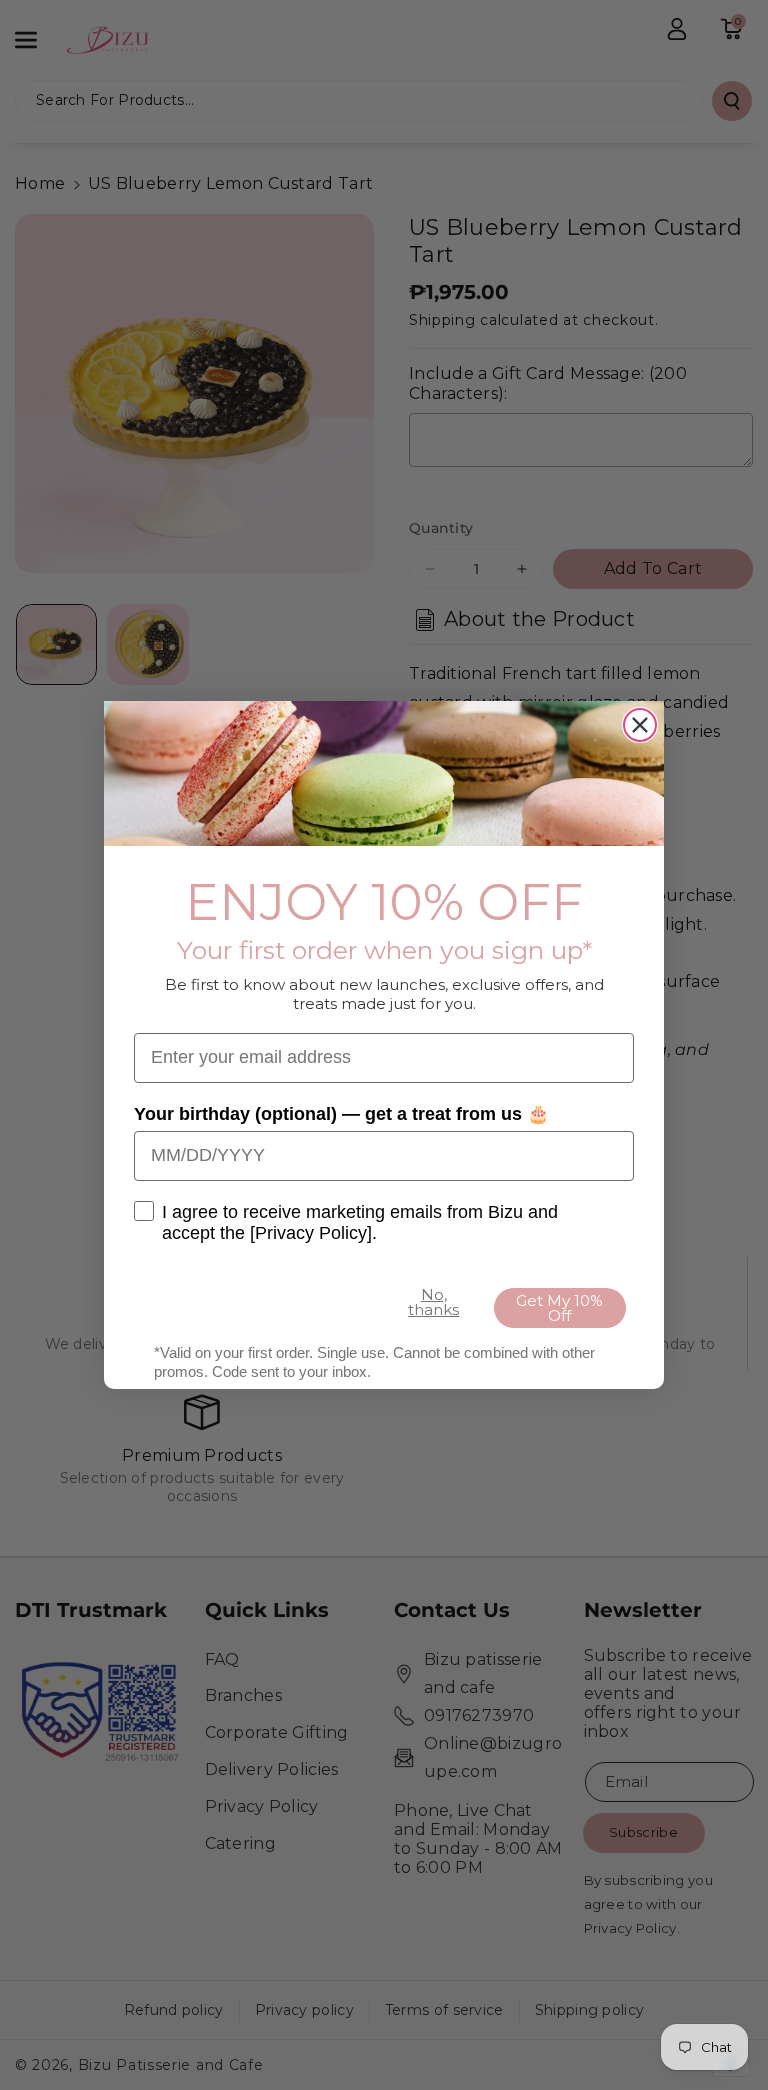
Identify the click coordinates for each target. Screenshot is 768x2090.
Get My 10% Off (559, 1308)
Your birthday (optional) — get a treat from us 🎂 (341, 1114)
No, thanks (433, 1302)
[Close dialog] (640, 725)
